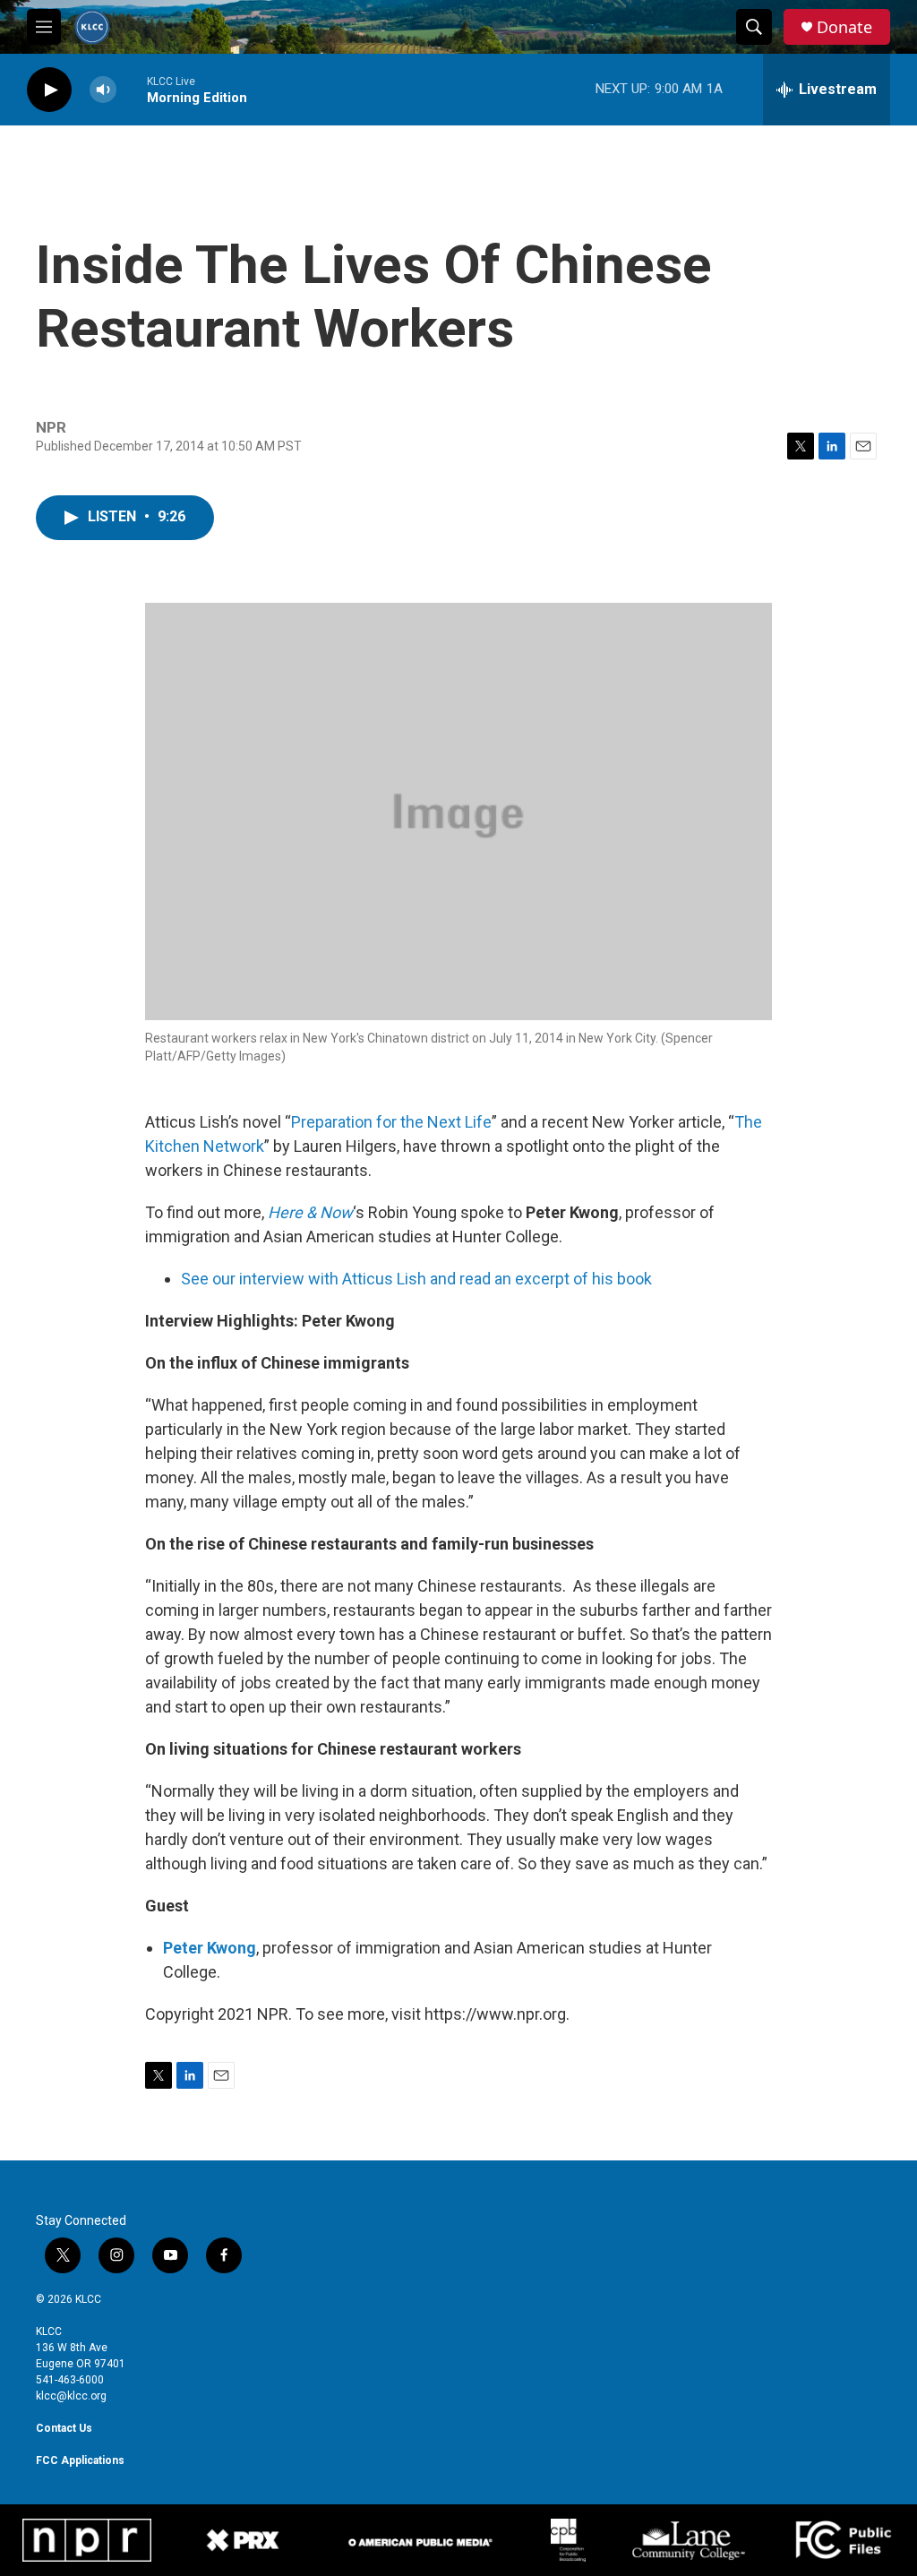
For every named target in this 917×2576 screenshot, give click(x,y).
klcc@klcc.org (71, 2396)
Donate (844, 27)
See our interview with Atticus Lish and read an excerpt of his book (416, 1279)
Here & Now (310, 1212)
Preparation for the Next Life (391, 1122)
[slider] (132, 89)
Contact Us (64, 2428)
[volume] (103, 90)
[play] (49, 90)
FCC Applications (80, 2460)
